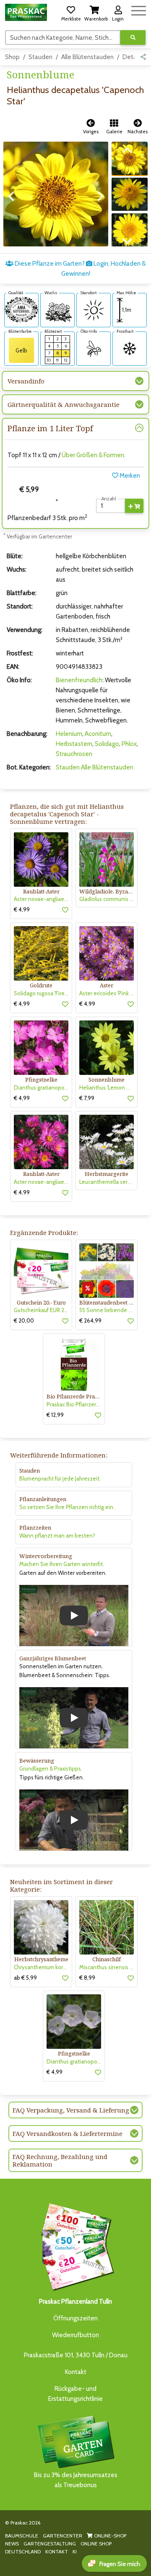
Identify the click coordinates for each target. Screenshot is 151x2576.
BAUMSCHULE (22, 2536)
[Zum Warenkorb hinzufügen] (134, 506)
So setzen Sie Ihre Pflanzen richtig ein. (67, 1507)
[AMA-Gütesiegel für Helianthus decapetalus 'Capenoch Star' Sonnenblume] (21, 309)
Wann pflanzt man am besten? (57, 1535)
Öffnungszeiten (75, 2318)
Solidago (107, 744)
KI (75, 2551)
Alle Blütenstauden (87, 57)
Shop (12, 57)
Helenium (69, 734)
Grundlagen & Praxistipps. (51, 1768)
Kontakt (76, 2372)
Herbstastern (74, 744)
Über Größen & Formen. (94, 455)
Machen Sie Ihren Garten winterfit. (62, 1564)
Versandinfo (26, 381)
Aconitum (98, 734)
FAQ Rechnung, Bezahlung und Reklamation (60, 2160)
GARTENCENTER (62, 2536)
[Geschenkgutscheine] (75, 2245)
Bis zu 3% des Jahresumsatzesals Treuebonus (76, 2480)
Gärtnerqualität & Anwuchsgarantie (64, 404)
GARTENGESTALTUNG (50, 2544)
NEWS (12, 2544)
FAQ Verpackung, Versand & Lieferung (71, 2110)
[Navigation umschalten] (139, 9)
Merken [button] (129, 476)
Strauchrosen (74, 754)
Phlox (129, 744)
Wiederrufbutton (75, 2335)
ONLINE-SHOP (109, 2536)
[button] (71, 12)
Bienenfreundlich (79, 680)
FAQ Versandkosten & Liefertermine (68, 2133)
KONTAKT (57, 2551)
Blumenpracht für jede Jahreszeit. (60, 1478)
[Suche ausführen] (133, 38)
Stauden (40, 57)
